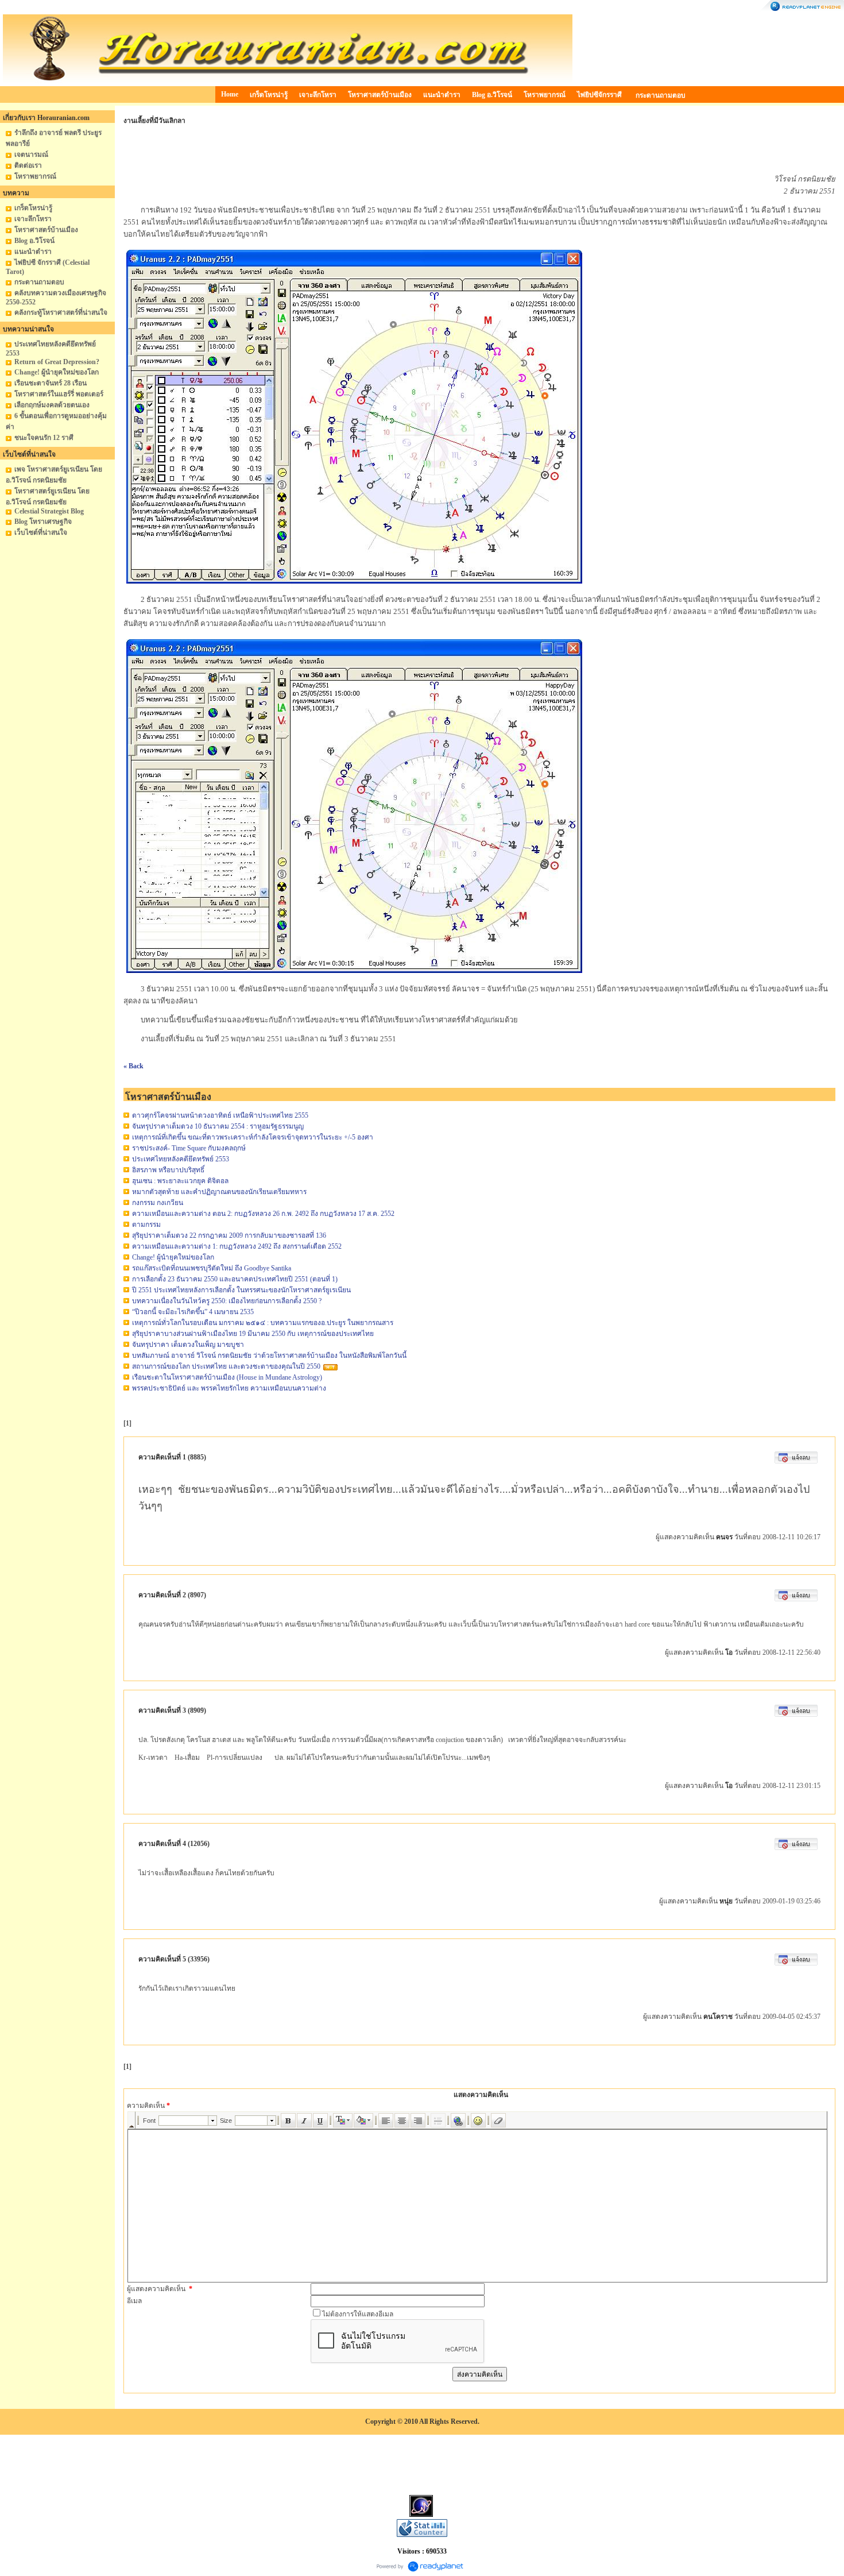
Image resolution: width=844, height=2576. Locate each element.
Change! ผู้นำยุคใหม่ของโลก (173, 1257)
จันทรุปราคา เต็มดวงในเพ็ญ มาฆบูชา (188, 1345)
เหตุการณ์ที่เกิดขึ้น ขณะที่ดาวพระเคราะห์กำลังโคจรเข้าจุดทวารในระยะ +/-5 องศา (253, 1137)
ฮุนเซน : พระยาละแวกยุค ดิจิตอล (180, 1181)
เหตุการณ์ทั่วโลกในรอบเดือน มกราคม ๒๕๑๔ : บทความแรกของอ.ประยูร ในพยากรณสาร (263, 1323)
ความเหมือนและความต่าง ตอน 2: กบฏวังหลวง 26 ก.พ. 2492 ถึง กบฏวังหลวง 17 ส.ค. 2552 (263, 1214)
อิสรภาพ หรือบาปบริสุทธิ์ (168, 1170)
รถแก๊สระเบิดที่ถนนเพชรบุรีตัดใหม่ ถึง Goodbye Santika (212, 1268)
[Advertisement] (422, 2469)
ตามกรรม (146, 1225)
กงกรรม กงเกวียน (158, 1203)
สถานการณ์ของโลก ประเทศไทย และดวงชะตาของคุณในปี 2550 (226, 1366)
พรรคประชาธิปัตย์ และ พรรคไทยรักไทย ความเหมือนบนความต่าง (229, 1388)
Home (230, 94)
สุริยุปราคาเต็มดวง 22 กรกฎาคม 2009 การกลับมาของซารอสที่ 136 (229, 1235)
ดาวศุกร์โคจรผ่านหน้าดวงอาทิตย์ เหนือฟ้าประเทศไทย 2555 (220, 1115)
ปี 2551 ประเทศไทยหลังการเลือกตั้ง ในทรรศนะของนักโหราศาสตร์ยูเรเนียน (241, 1290)
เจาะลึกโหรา (318, 95)
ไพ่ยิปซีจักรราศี (599, 95)
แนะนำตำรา (442, 95)
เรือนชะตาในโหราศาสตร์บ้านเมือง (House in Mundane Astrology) (227, 1377)
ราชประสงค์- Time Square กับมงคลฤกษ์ (189, 1148)
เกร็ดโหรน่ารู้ (269, 95)
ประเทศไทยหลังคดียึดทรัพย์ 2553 (181, 1159)
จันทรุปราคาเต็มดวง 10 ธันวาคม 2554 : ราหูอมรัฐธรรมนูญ (218, 1126)
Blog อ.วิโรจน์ (492, 95)
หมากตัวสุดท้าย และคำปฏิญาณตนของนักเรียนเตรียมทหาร (219, 1192)
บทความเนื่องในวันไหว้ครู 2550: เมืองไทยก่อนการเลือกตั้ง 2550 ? (227, 1301)
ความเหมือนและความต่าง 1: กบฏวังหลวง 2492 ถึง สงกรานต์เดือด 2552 (237, 1246)
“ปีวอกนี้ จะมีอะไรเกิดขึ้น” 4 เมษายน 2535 (193, 1312)
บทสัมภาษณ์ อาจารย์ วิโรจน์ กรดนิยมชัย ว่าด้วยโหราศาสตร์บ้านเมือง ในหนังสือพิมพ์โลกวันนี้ (269, 1355)
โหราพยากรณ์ (545, 95)
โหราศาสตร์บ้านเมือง (380, 95)
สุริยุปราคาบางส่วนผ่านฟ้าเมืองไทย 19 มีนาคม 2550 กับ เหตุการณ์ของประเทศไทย (253, 1334)
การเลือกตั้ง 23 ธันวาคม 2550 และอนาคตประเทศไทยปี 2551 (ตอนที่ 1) (235, 1279)
